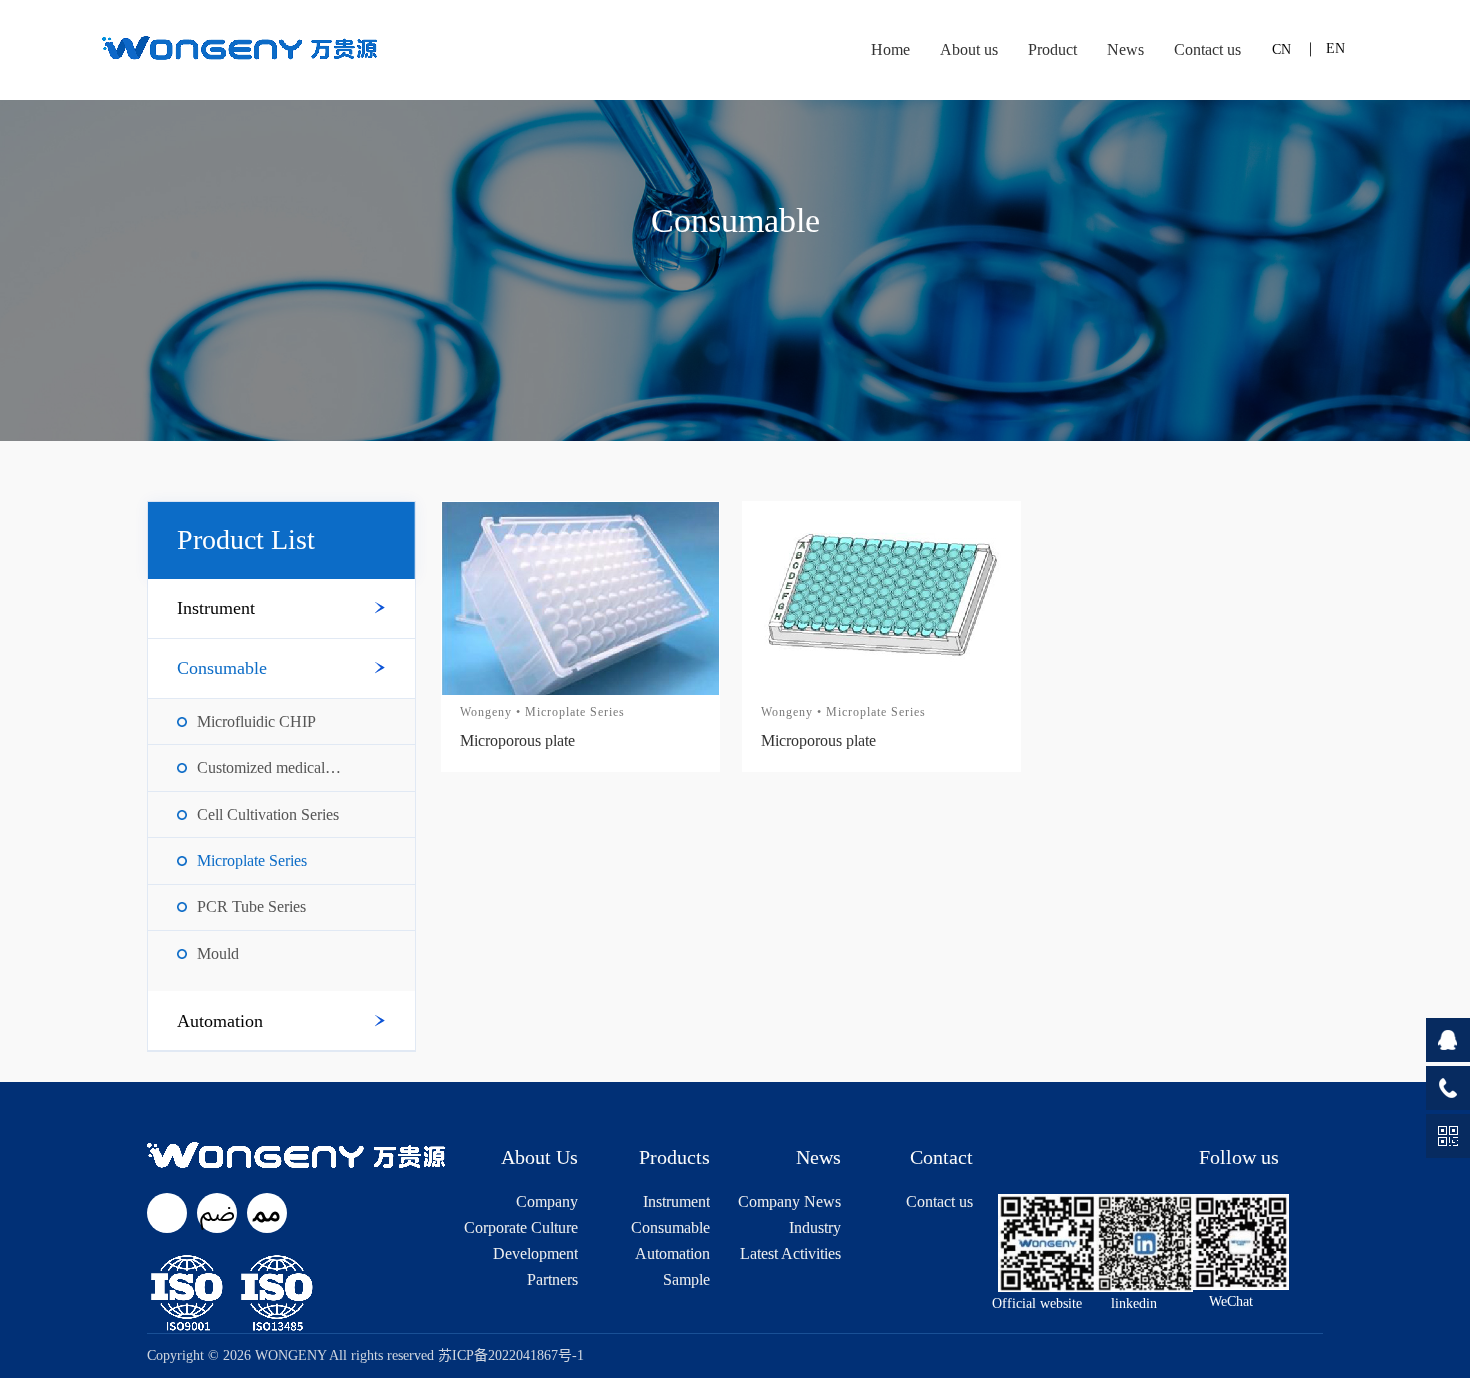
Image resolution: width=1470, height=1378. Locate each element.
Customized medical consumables (261, 768)
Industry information (804, 1228)
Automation (220, 1021)
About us (969, 49)
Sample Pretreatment (670, 1280)
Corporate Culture (521, 1228)
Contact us (1207, 49)
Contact (941, 1157)
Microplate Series (252, 861)
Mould (218, 954)
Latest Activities (790, 1254)
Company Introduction (539, 1202)
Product (1052, 49)
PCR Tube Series (251, 907)
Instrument (216, 608)
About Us (539, 1157)
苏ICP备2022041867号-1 (511, 1355)
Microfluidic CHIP (256, 722)
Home (890, 49)
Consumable (222, 668)
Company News (789, 1202)
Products (674, 1157)
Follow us (1239, 1157)
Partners (552, 1280)
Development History (535, 1254)
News (1125, 49)
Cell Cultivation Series (268, 815)
